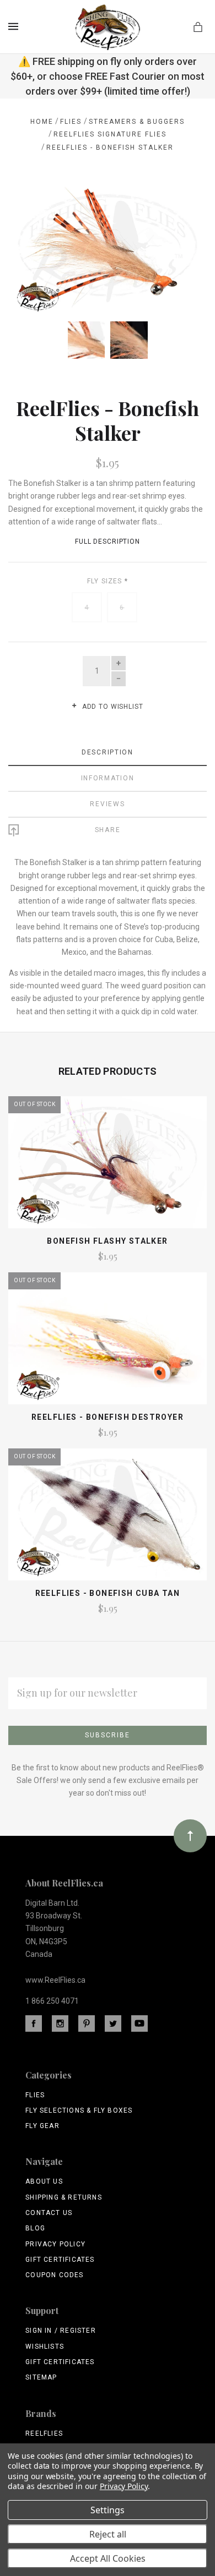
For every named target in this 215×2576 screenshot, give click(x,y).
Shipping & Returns (64, 2197)
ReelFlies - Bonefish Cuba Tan (108, 1593)
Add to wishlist (111, 707)
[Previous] (29, 204)
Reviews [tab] (107, 804)
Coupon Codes (54, 2275)
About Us (44, 2181)
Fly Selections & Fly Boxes (79, 2110)
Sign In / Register (61, 2331)
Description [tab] (108, 752)
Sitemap (41, 2377)
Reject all (108, 2534)
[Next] (186, 204)
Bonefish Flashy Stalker (107, 1241)
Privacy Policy (55, 2244)
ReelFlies (44, 2433)
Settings (108, 2510)
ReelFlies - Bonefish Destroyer (108, 1417)
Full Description (108, 542)
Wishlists (45, 2347)
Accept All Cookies (108, 2558)
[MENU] (15, 26)
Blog (35, 2228)
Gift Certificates (60, 2260)
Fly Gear (42, 2126)
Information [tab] (108, 778)
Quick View (107, 1167)
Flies (35, 2095)
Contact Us (49, 2213)
